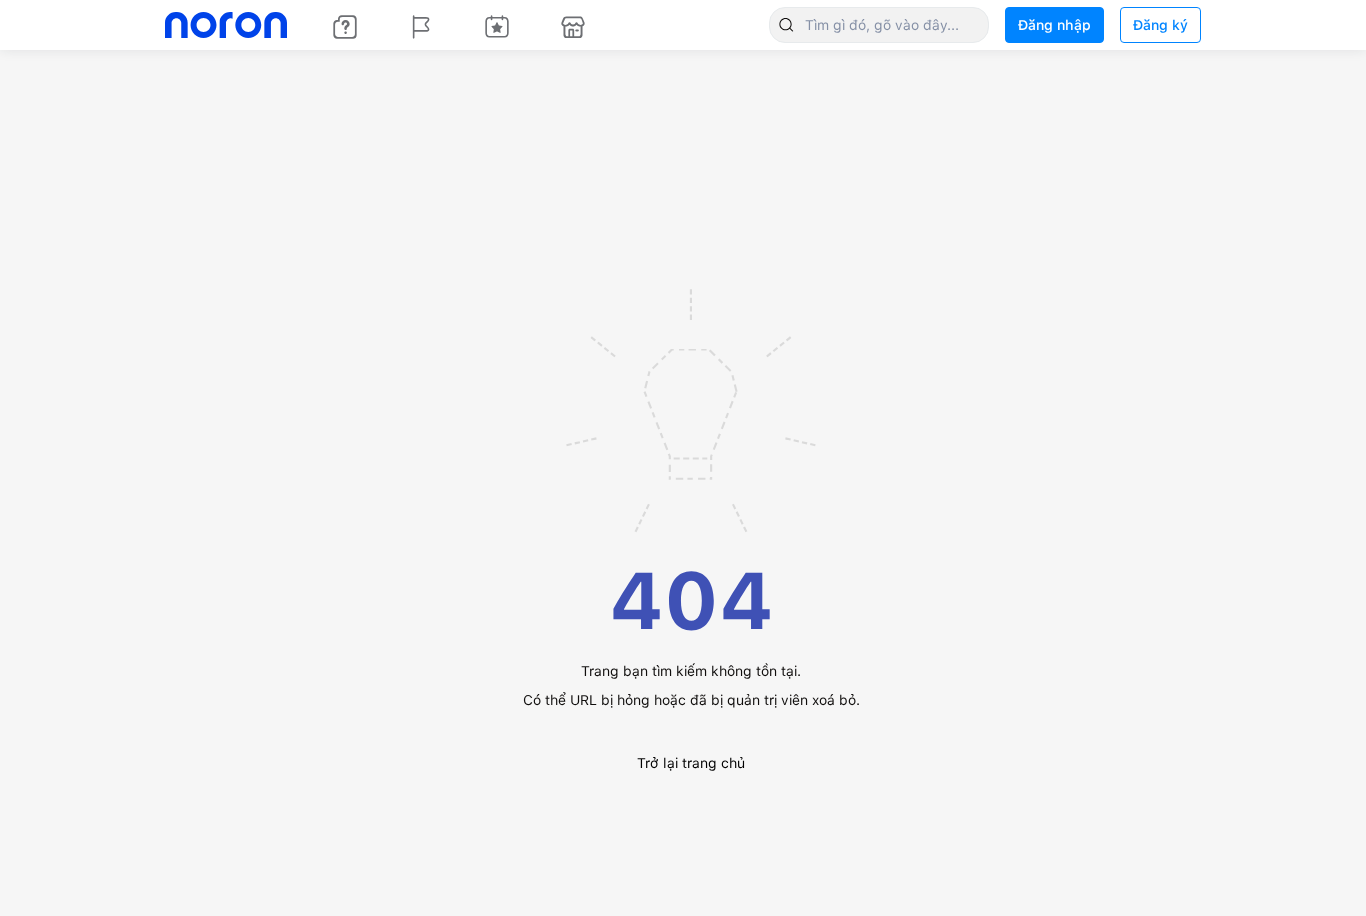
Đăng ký (1160, 25)
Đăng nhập (1054, 25)
